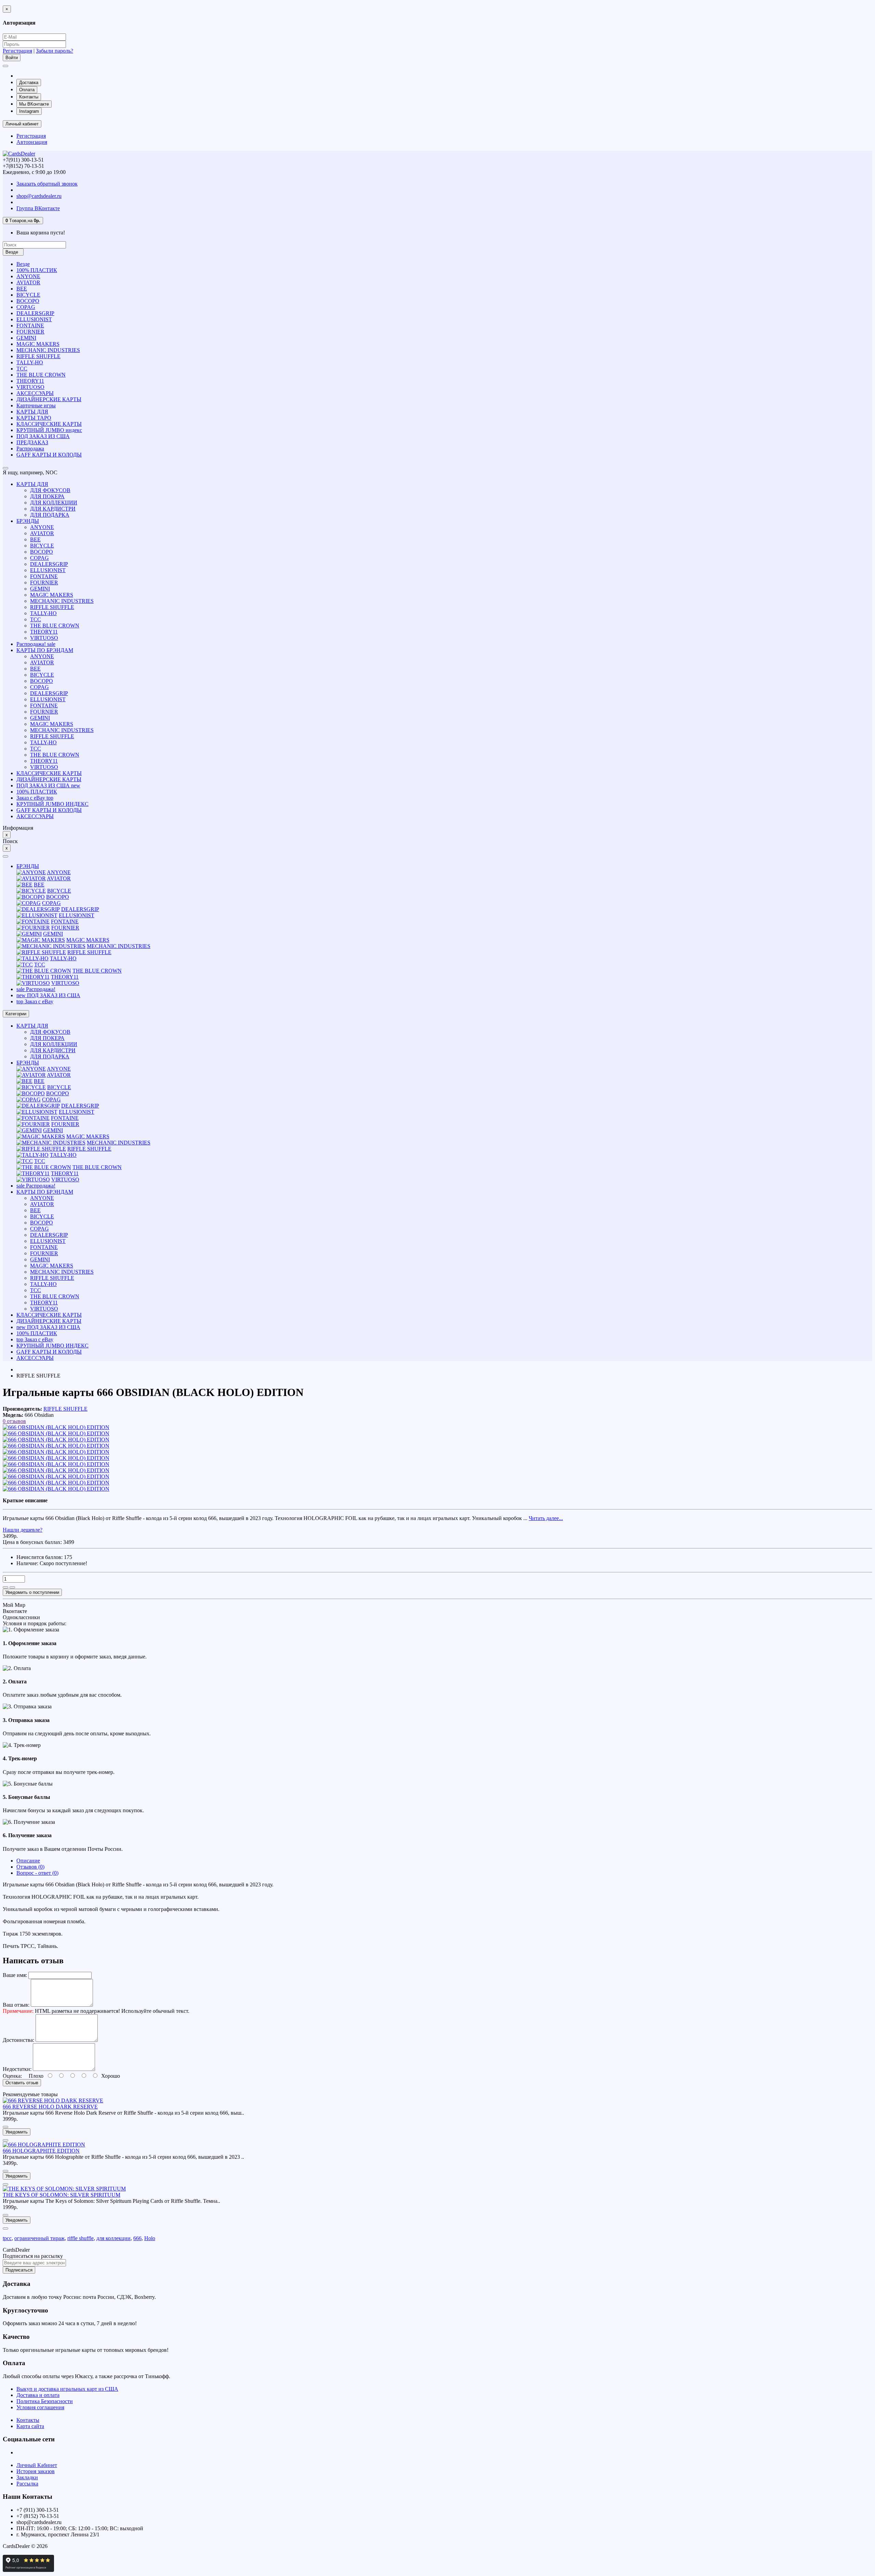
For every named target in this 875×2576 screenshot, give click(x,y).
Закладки (27, 2477)
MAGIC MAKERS (38, 344)
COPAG (26, 307)
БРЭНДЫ (28, 521)
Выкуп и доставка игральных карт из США (67, 2389)
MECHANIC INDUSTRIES (48, 350)
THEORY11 (30, 381)
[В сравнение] (12, 1587)
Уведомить (17, 2132)
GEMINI (26, 338)
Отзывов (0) (30, 1867)
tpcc (7, 2238)
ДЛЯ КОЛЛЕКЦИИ (54, 503)
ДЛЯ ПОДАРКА (50, 515)
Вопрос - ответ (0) (37, 1873)
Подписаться (19, 2270)
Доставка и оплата (38, 2395)
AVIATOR (28, 282)
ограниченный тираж (39, 2238)
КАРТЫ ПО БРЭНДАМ (45, 650)
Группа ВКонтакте (38, 208)
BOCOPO (28, 301)
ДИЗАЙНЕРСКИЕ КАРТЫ (49, 399)
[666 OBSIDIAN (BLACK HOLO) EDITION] (56, 1427)
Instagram (29, 111)
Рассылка (27, 2484)
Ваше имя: (15, 1975)
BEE (22, 289)
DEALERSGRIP (35, 313)
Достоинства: (18, 2040)
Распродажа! (36, 644)
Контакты (29, 97)
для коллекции (113, 2238)
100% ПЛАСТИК (37, 270)
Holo (150, 2238)
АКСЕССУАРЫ (35, 393)
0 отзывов (14, 1421)
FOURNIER (30, 332)
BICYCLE (28, 295)
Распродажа (30, 449)
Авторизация (32, 142)
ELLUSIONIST (34, 319)
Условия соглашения (40, 2407)
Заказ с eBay (35, 798)
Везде (23, 264)
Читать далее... (546, 1518)
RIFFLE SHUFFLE (38, 356)
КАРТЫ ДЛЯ (32, 412)
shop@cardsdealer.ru (39, 196)
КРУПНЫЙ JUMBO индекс (49, 430)
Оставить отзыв (22, 2083)
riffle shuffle (80, 2238)
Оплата (27, 90)
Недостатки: (17, 2069)
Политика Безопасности (45, 2401)
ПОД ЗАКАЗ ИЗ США (43, 436)
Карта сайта (30, 2426)
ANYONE (28, 276)
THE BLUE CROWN (41, 375)
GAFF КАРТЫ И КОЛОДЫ (49, 455)
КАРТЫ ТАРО (34, 418)
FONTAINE (30, 326)
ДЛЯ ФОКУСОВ (50, 490)
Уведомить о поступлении (32, 1592)
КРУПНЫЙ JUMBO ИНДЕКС (52, 804)
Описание (28, 1861)
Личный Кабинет (37, 2465)
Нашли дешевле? (23, 1530)
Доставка (29, 83)
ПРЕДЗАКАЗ (32, 442)
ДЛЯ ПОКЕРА (47, 496)
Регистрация (17, 51)
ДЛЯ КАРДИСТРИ (53, 509)
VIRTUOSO (30, 387)
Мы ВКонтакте (34, 104)
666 (137, 2238)
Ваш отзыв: (16, 2005)
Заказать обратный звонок (47, 184)
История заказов (36, 2471)
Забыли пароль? (55, 51)
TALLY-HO (30, 362)
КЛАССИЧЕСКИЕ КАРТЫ (49, 424)
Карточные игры (36, 405)
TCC (22, 369)
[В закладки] (5, 1587)
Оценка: (12, 2076)
